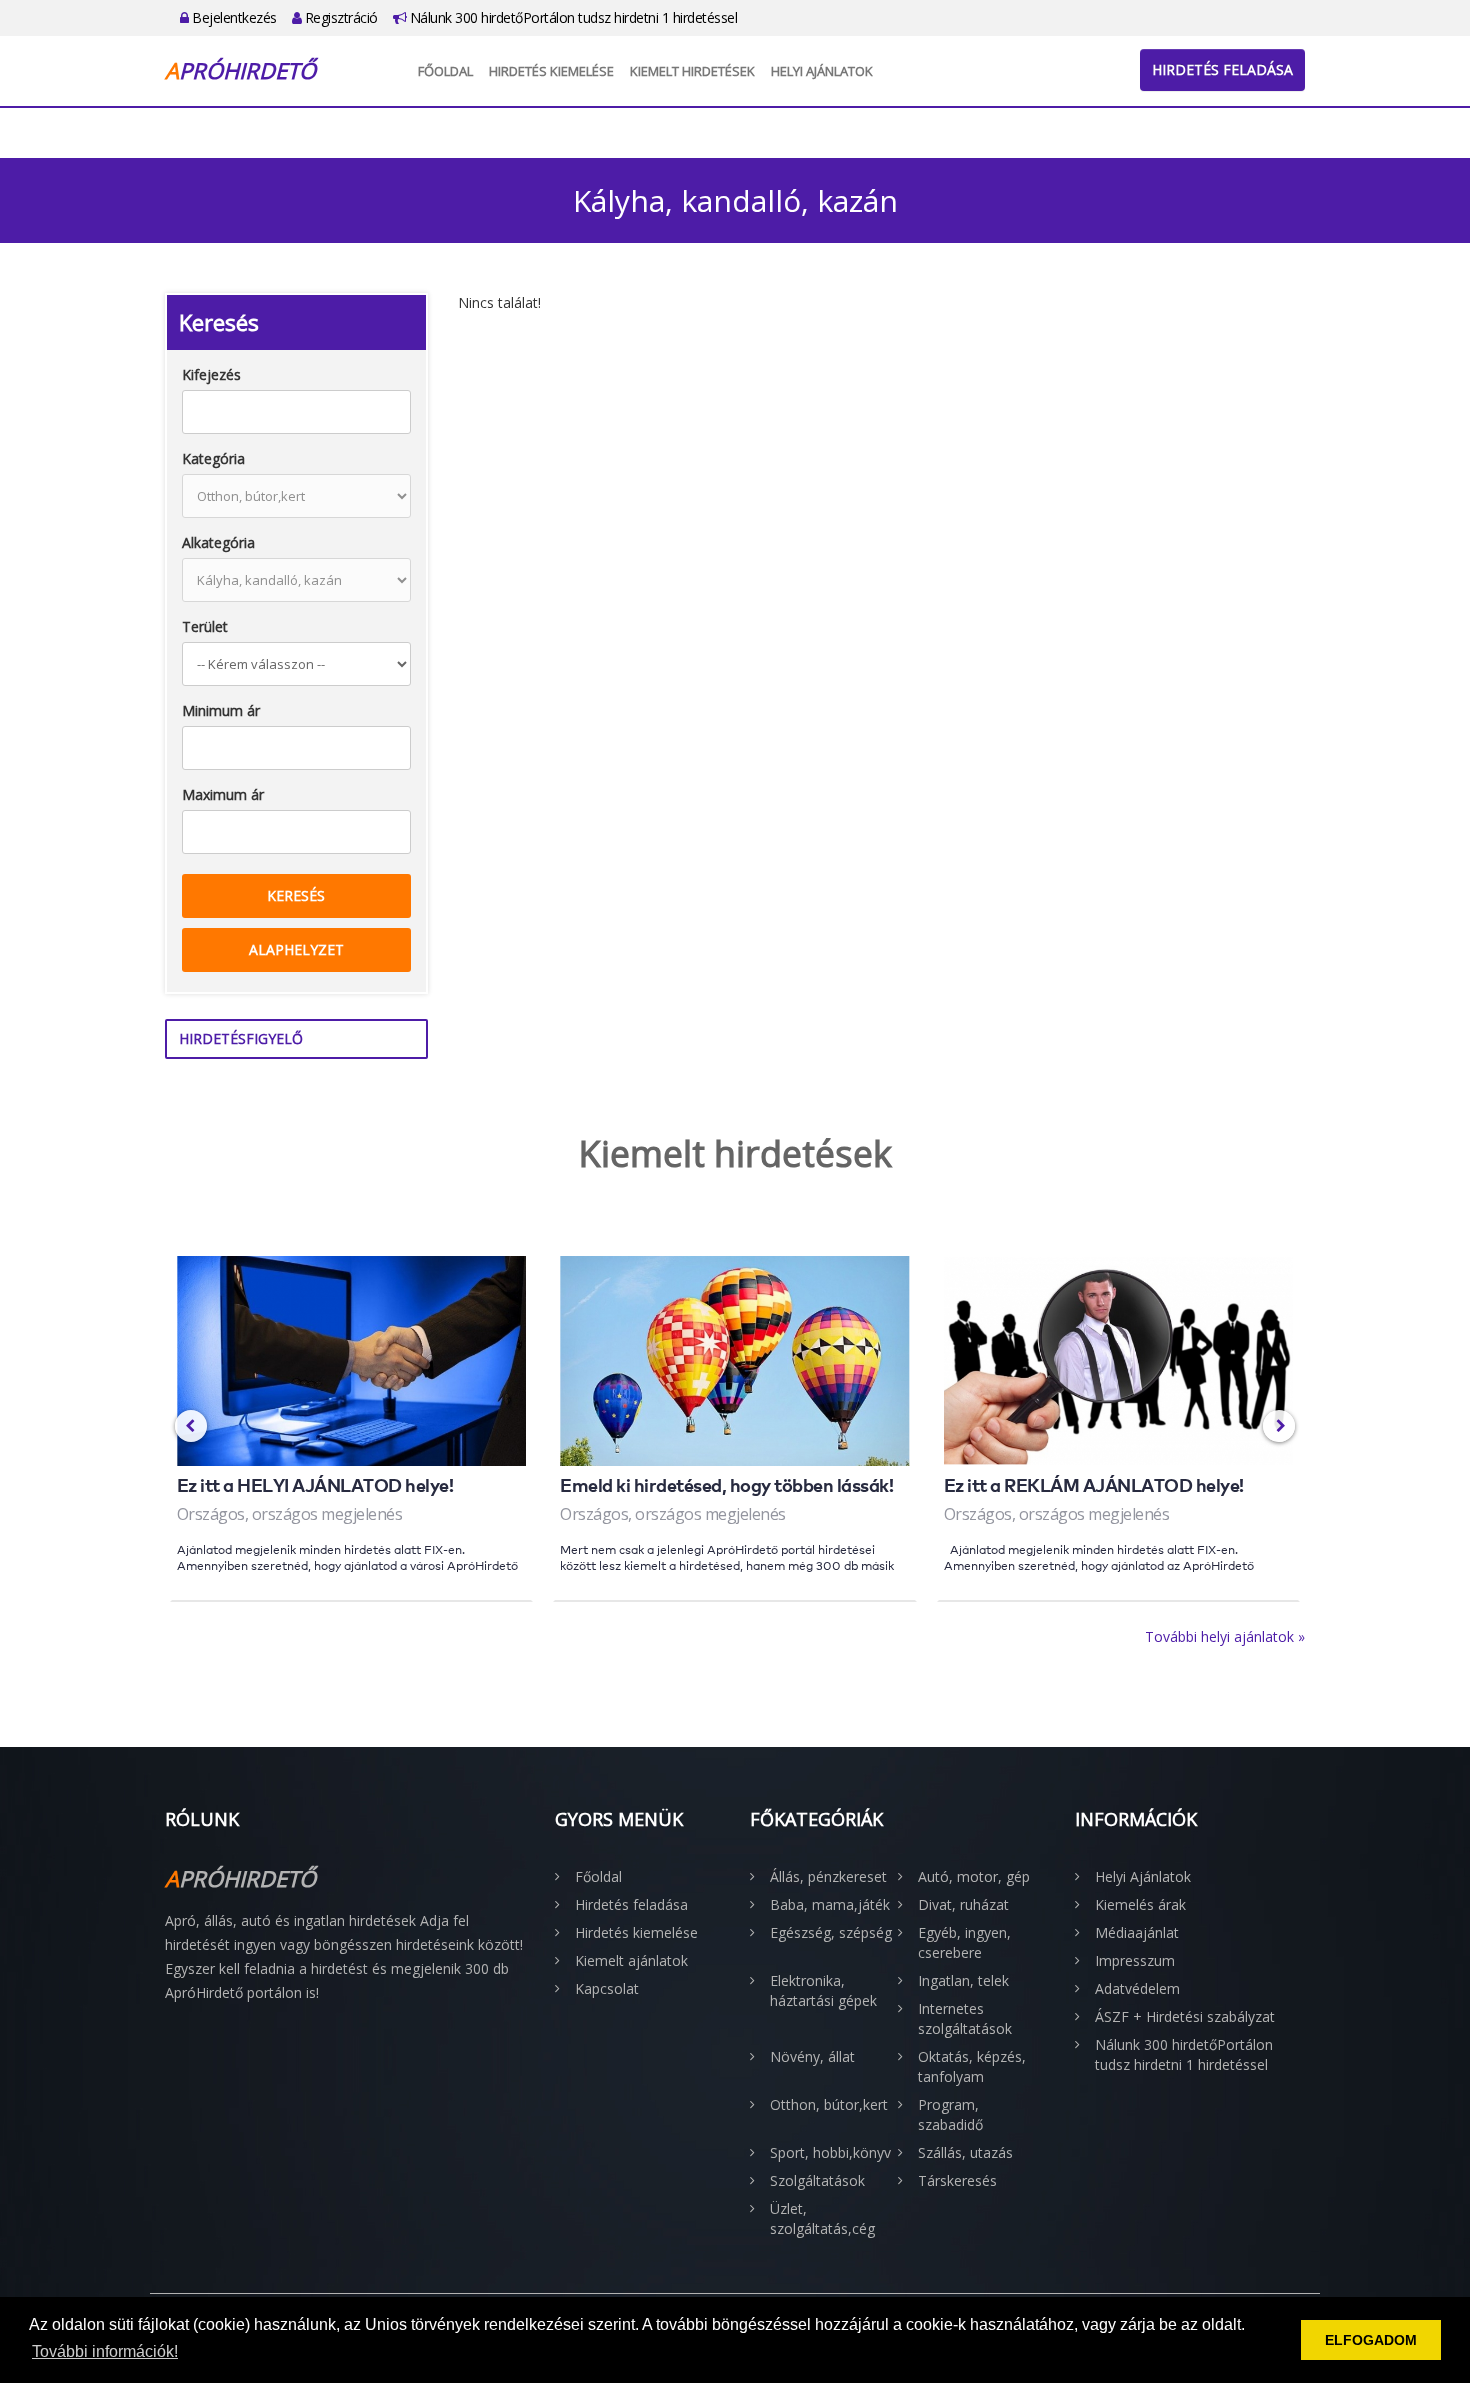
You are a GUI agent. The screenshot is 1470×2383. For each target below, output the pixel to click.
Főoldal (445, 71)
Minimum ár (221, 710)
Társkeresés (957, 2180)
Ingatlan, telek (963, 1980)
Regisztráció (339, 17)
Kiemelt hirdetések (692, 71)
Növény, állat (812, 2056)
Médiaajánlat (1137, 1932)
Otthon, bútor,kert (829, 2104)
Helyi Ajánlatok (822, 71)
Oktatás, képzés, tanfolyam (972, 2066)
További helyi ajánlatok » (1225, 1636)
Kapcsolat (607, 1988)
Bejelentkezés (233, 17)
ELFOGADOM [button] (1371, 2340)
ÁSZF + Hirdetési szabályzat (1185, 2016)
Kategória (213, 458)
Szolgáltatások (817, 2180)
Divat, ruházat (963, 1904)
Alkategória (218, 542)
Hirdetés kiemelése (551, 71)
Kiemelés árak (1140, 1904)
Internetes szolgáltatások (965, 2018)
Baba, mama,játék (830, 1904)
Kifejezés (211, 374)
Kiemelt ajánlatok (631, 1960)
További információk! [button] (105, 2351)
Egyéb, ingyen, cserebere (964, 1942)
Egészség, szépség (831, 1932)
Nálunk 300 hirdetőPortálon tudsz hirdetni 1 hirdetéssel (571, 17)
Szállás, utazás (965, 2152)
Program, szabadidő (950, 2114)
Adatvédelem (1137, 1988)
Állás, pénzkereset (828, 1876)
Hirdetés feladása (1222, 69)
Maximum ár (223, 794)
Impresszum (1135, 1960)
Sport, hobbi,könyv (830, 2152)
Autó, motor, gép (974, 1876)
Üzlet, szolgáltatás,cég (822, 2218)
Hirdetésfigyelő (241, 1038)
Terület (205, 626)
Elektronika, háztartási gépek (823, 1990)
